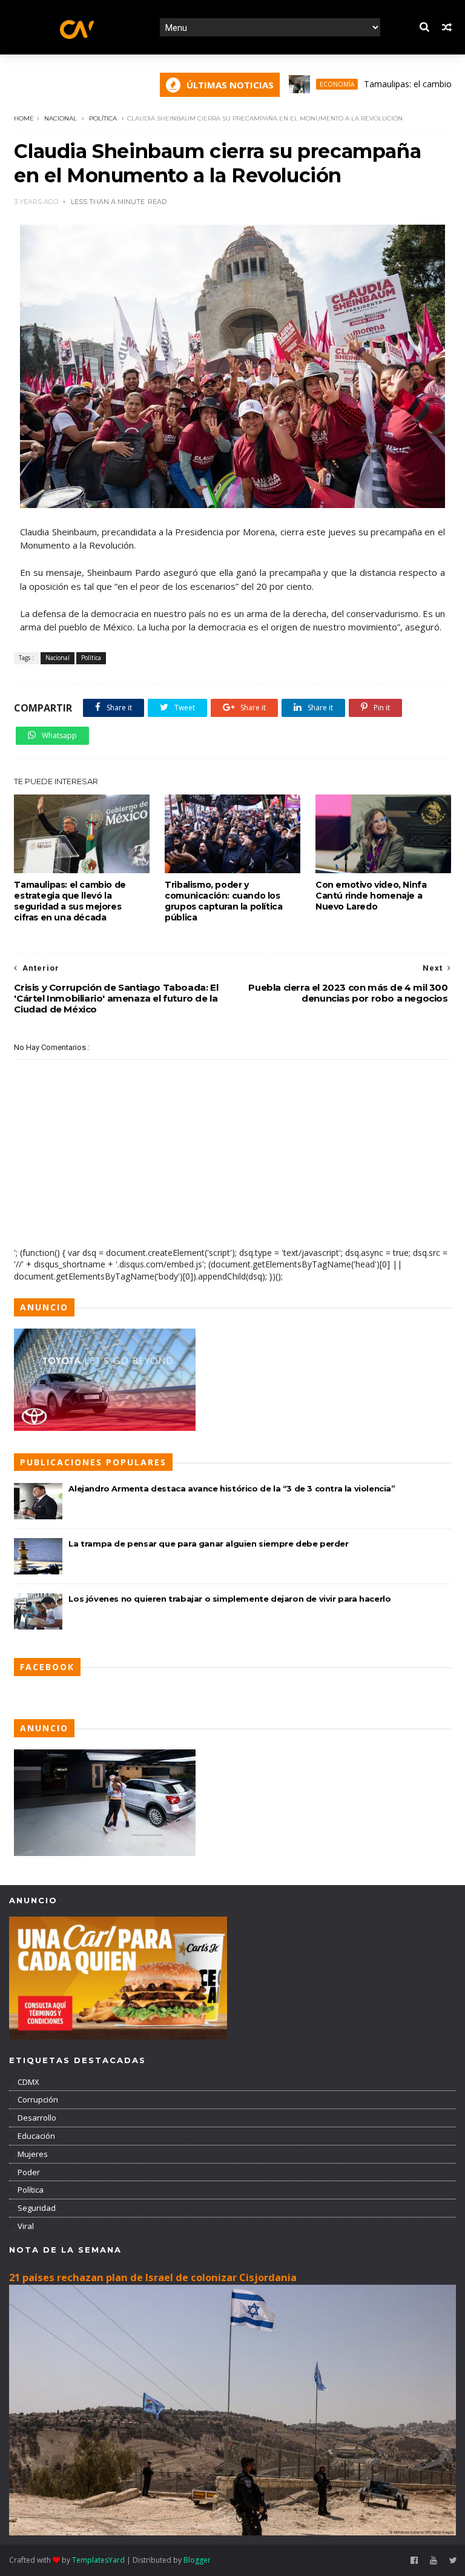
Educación (35, 2136)
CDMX (28, 2082)
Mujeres (32, 2154)
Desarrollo (36, 2118)
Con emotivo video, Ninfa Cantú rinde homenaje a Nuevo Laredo (371, 896)
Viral (25, 2226)
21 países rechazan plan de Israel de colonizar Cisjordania (153, 2277)
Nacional (61, 118)
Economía (299, 84)
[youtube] (434, 2561)
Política (103, 118)
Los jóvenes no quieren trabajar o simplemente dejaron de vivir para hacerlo (229, 1599)
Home (24, 118)
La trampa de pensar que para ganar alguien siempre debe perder (208, 1544)
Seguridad (36, 2208)
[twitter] (453, 2561)
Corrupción (37, 2099)
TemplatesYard (98, 2560)
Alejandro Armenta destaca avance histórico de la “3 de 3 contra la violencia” (232, 1488)
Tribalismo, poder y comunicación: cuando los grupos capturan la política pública (223, 901)
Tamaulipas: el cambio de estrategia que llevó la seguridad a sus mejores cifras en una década (70, 901)
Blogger (197, 2560)
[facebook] (414, 2561)
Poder (28, 2172)
